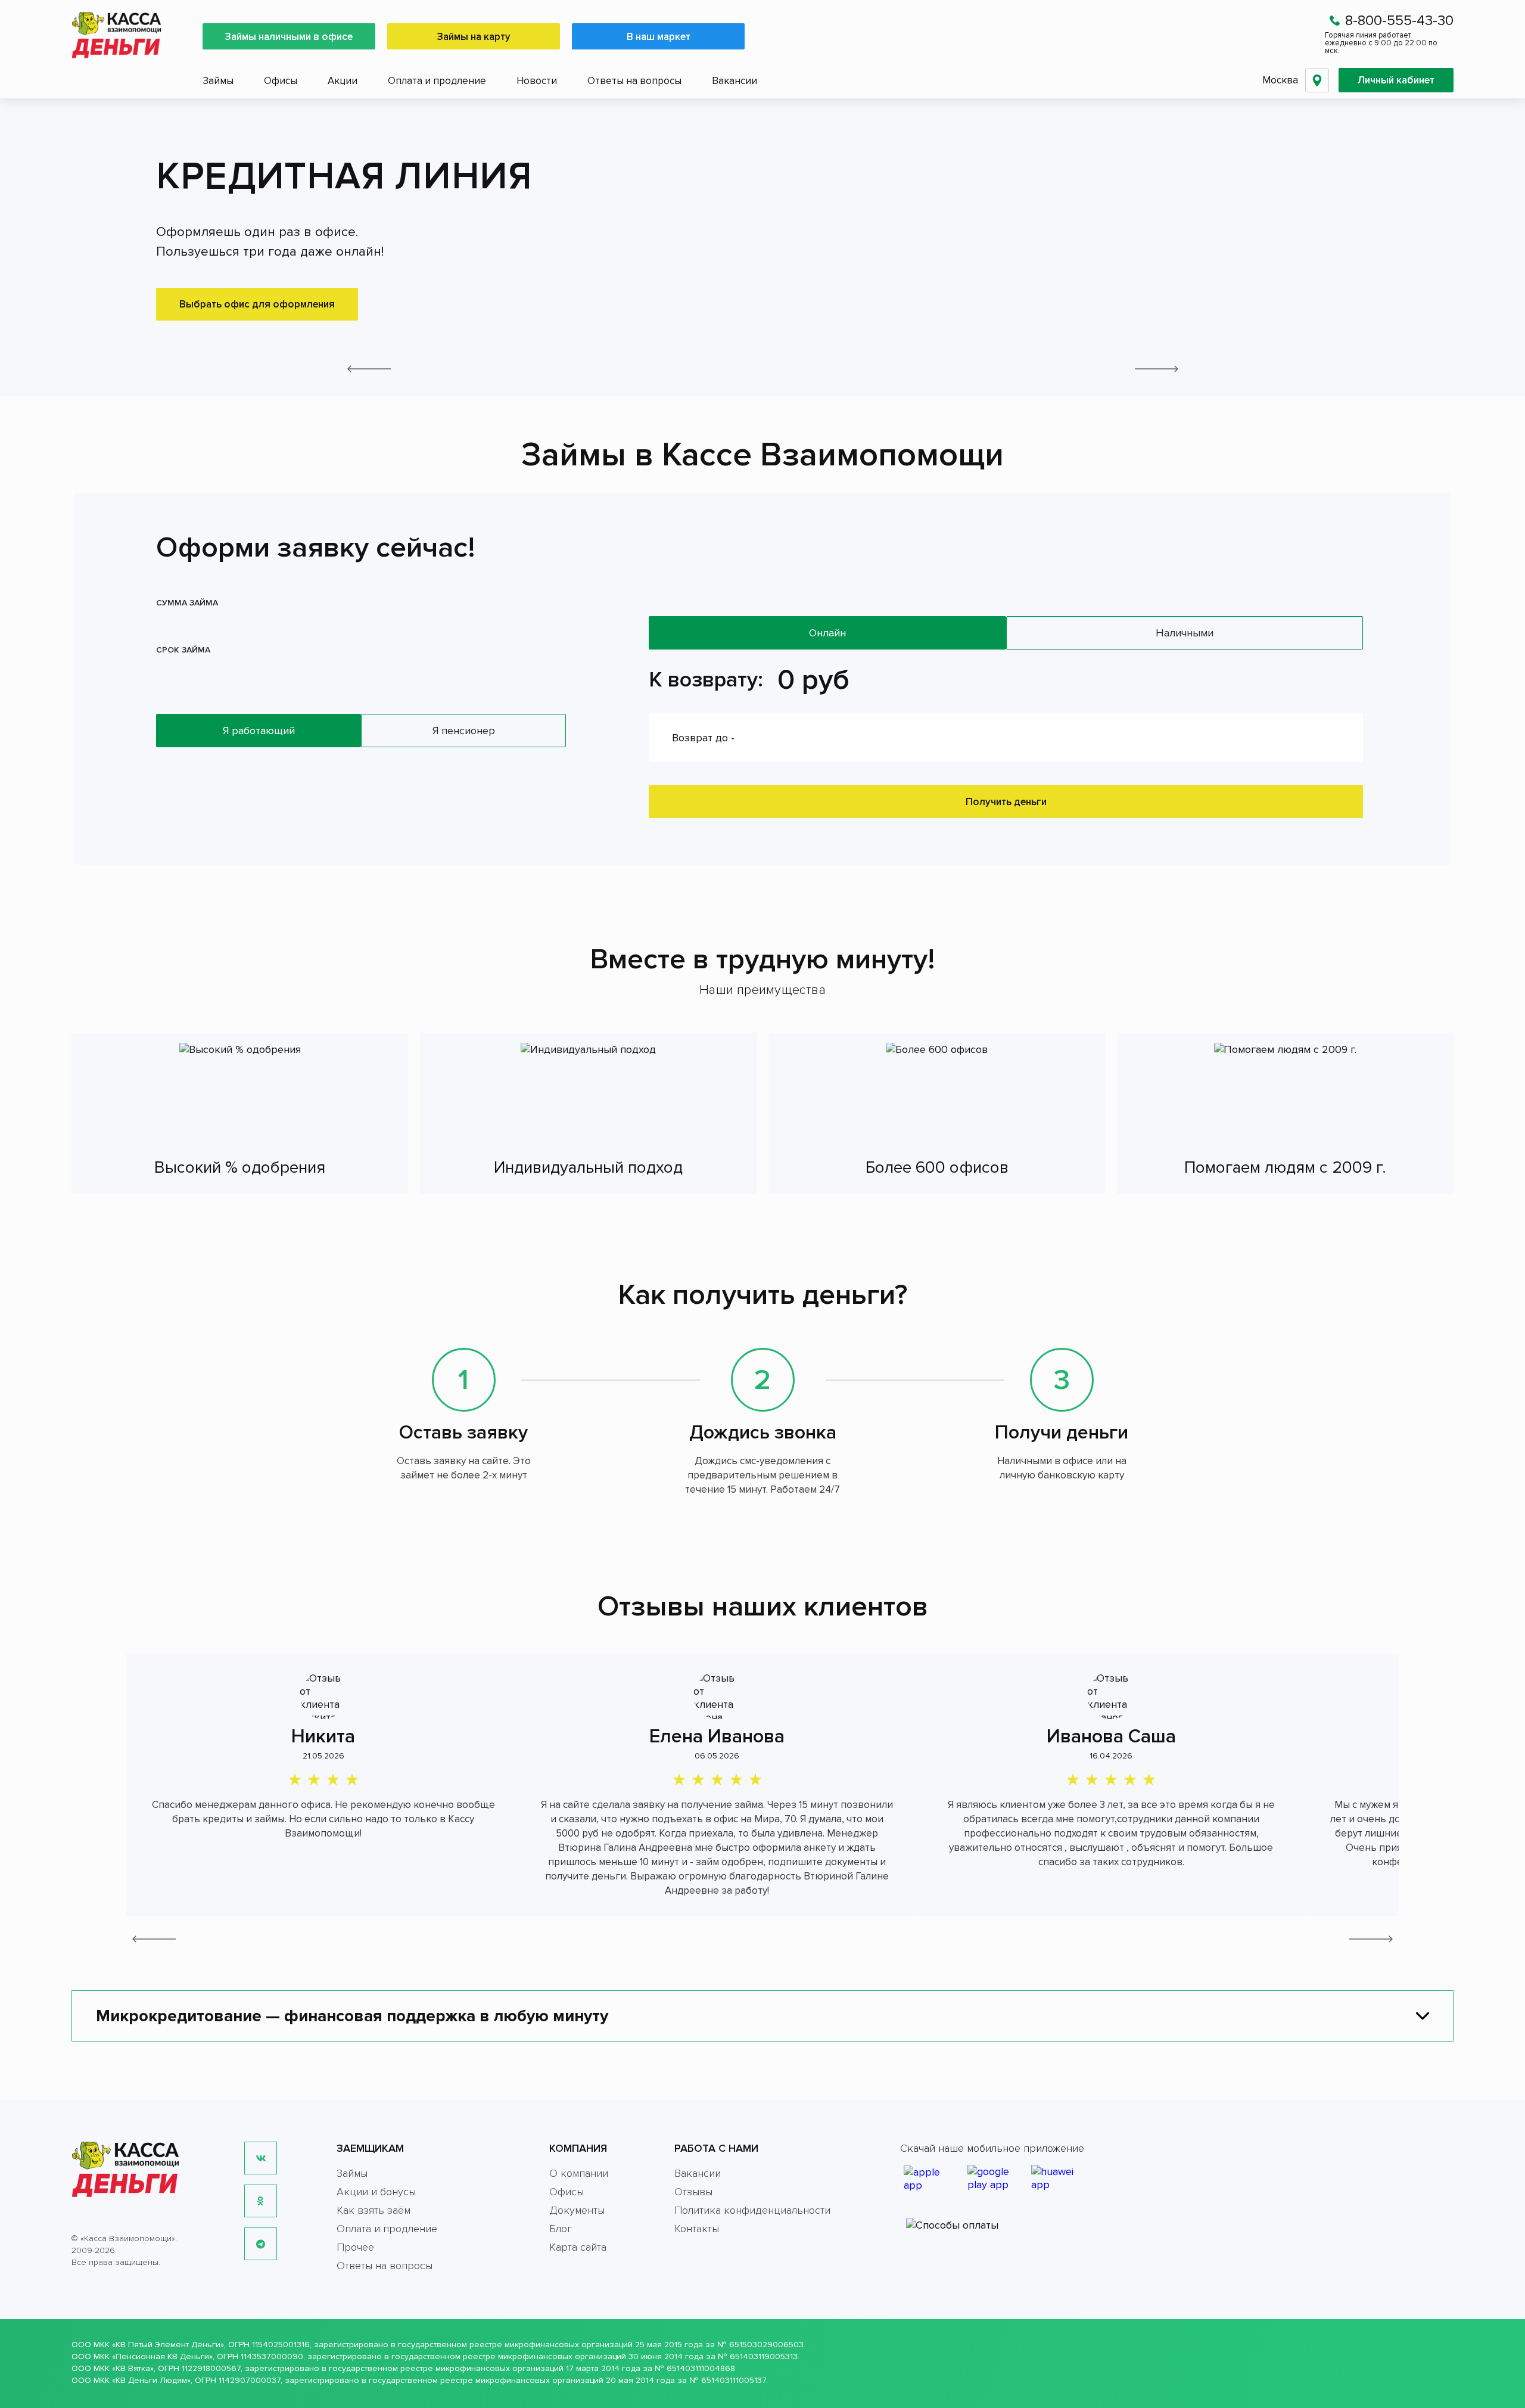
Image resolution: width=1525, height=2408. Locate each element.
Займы (218, 81)
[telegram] (261, 2244)
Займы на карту (474, 37)
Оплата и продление (437, 81)
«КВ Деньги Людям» (151, 2380)
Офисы (281, 81)
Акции (343, 81)
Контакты (697, 2229)
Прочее (355, 2247)
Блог (561, 2229)
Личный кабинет (1396, 80)
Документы (577, 2210)
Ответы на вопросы (634, 81)
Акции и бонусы (376, 2192)
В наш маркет (659, 37)
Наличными (1185, 633)
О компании (579, 2173)
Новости (537, 81)
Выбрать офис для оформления (257, 304)
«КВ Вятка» (133, 2368)
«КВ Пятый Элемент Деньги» (168, 2345)
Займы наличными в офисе (289, 37)
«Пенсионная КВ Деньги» (162, 2356)
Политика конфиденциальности (752, 2210)
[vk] (261, 2158)
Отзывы (693, 2192)
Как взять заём (374, 2210)
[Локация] (1317, 80)
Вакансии (735, 81)
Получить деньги (1006, 802)
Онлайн (827, 633)
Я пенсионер (464, 731)
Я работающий (259, 731)
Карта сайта (578, 2247)
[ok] (261, 2201)
